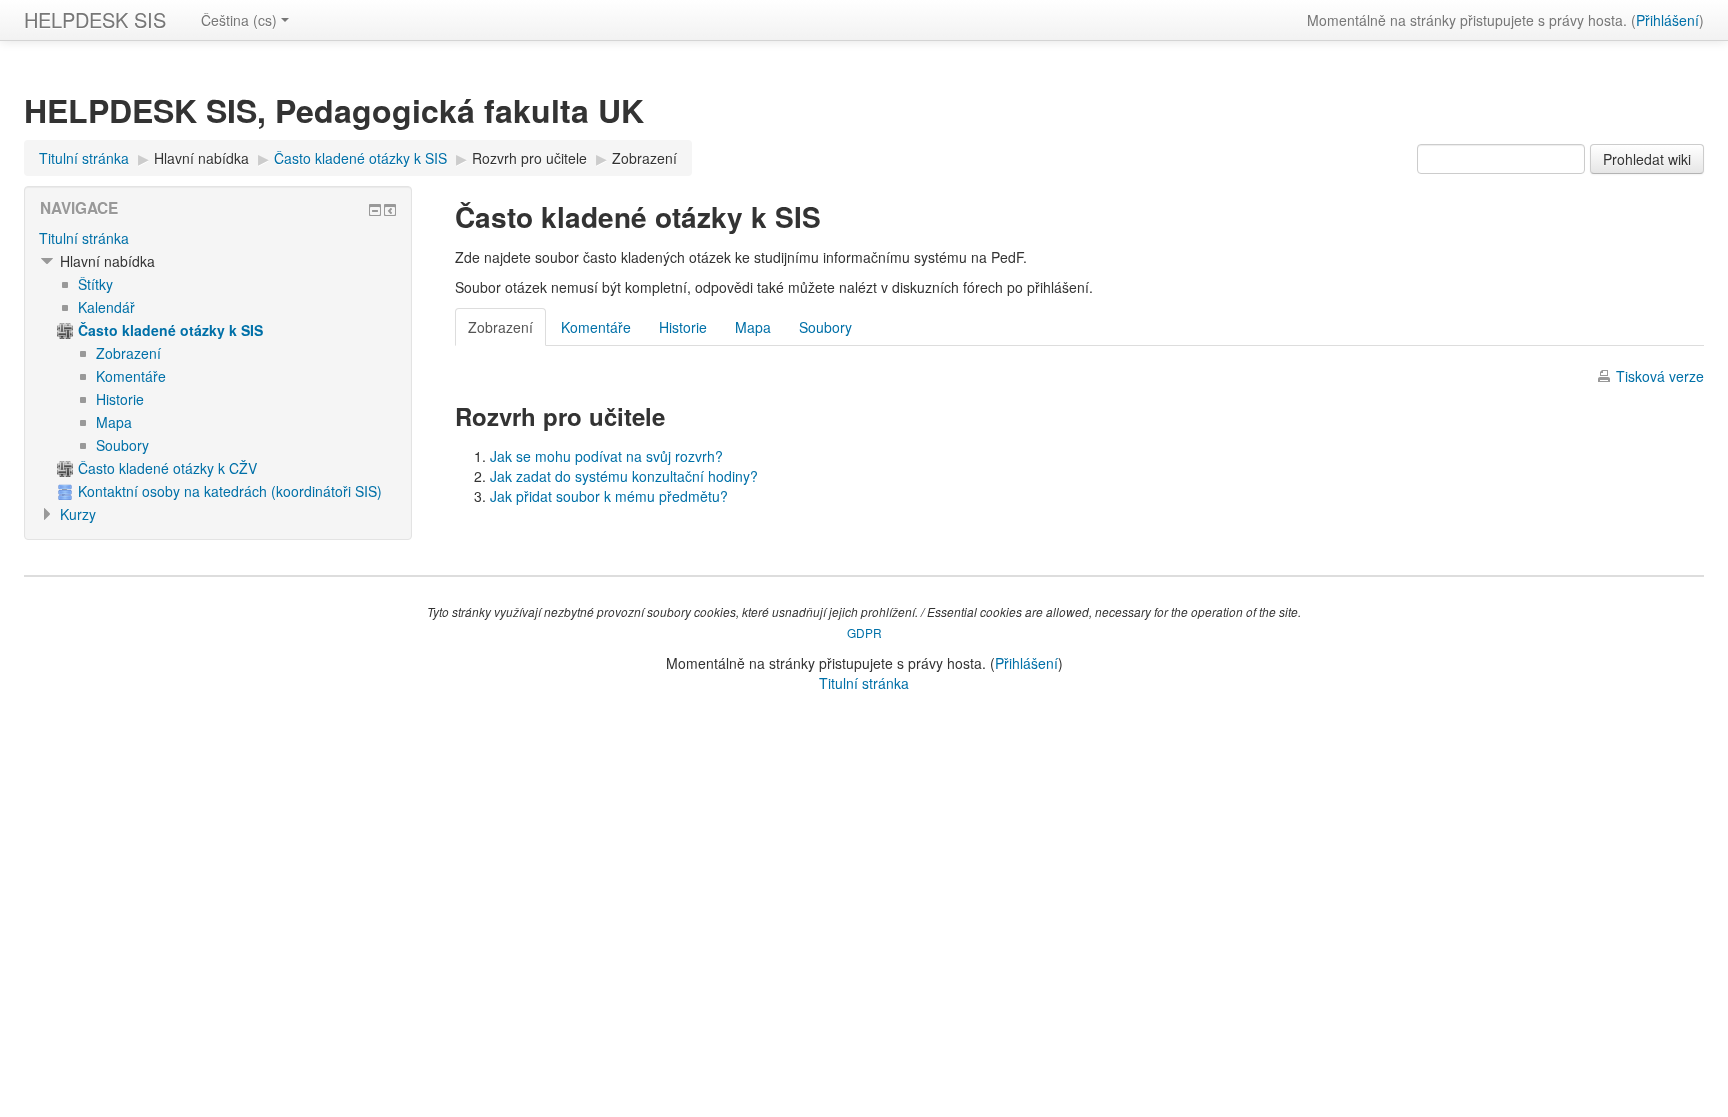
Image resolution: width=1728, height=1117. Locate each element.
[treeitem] (218, 238)
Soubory (825, 327)
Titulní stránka (84, 238)
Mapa (753, 327)
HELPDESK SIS (95, 19)
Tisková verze (1660, 376)
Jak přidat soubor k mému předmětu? (609, 496)
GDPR (864, 632)
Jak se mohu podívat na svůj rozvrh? (606, 456)
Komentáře (596, 327)
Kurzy (78, 514)
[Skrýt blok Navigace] (375, 210)
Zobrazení (644, 158)
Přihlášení (1667, 20)
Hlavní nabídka (201, 158)
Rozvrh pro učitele (529, 158)
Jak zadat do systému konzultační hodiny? (624, 476)
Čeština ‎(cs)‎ (239, 20)
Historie (683, 327)
